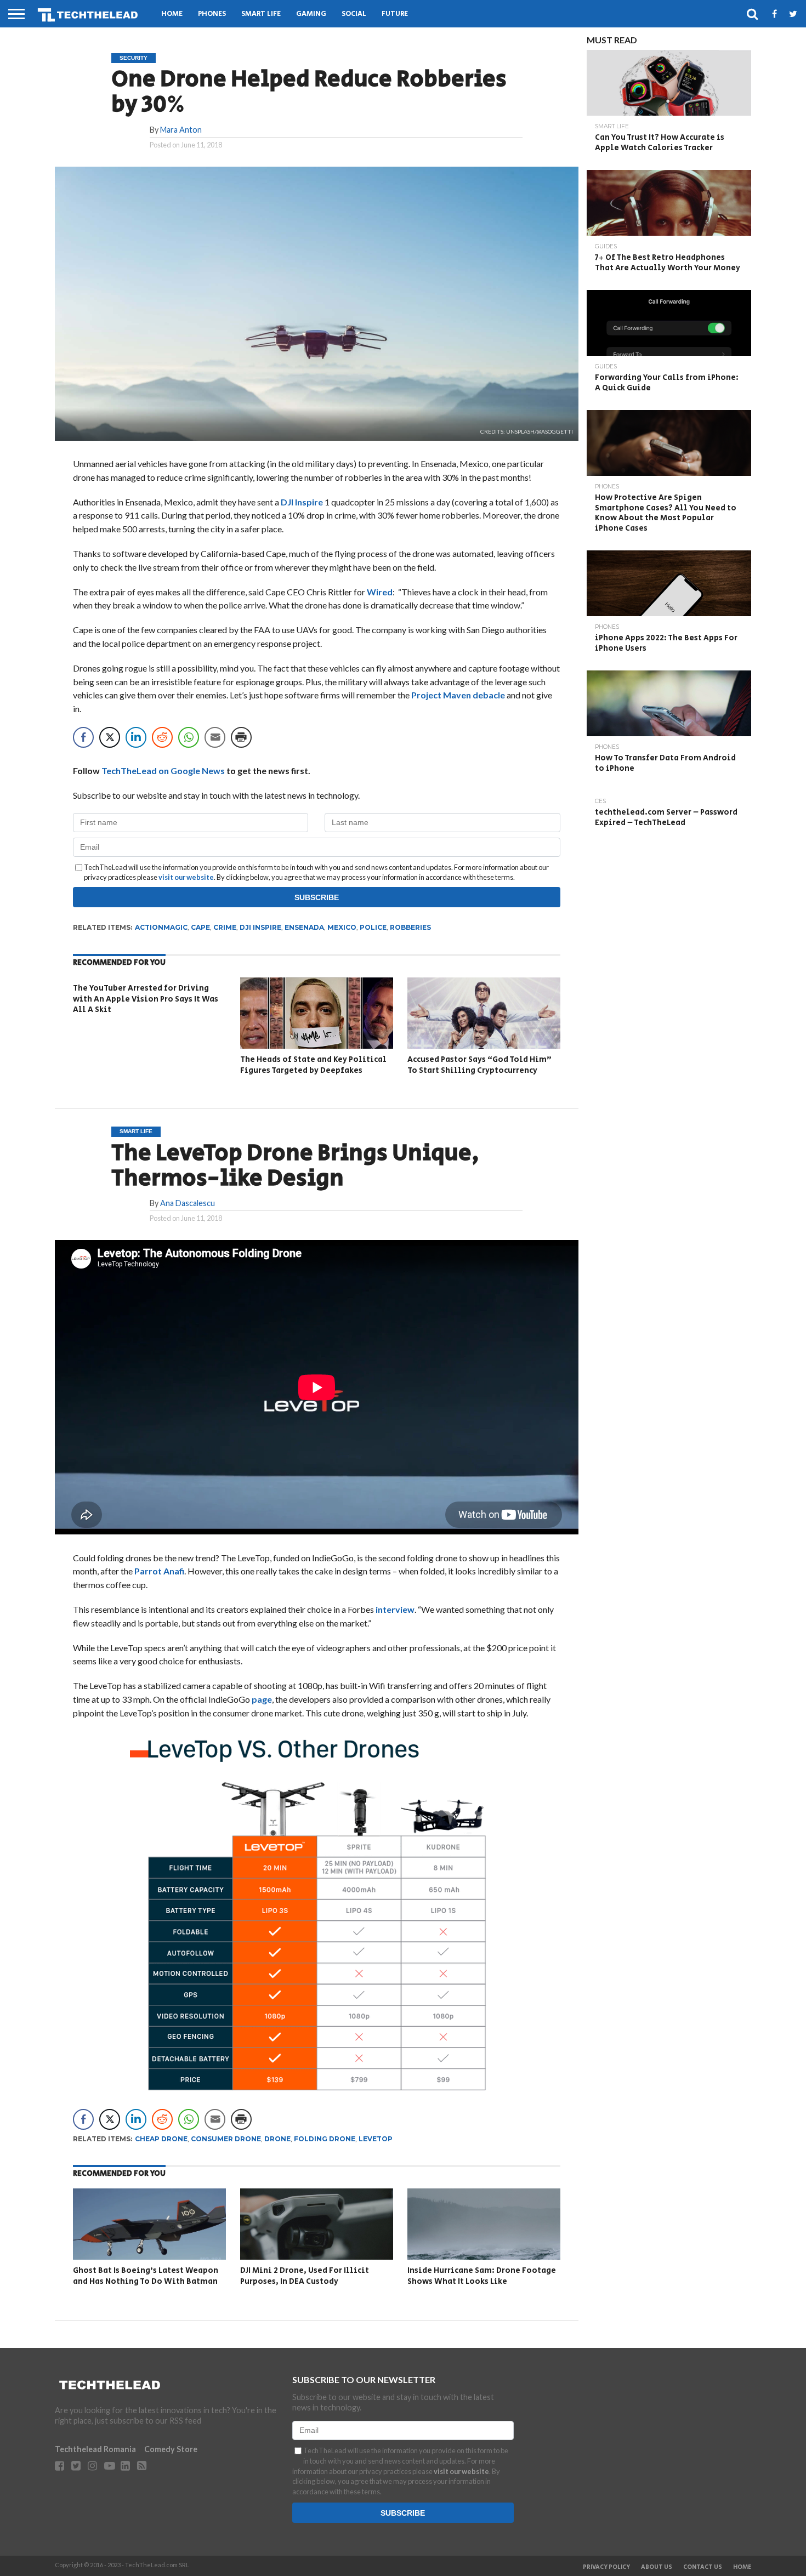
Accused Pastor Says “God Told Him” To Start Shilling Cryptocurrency (479, 1065)
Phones (212, 14)
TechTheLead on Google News (163, 770)
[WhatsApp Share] (189, 737)
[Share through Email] (215, 737)
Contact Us (703, 2567)
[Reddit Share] (162, 737)
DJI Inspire (302, 502)
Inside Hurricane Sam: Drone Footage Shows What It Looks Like (482, 2276)
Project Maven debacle (459, 695)
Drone (277, 2139)
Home (172, 14)
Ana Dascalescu (188, 1203)
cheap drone (161, 2139)
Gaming (311, 14)
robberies (410, 927)
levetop (376, 2139)
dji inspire (260, 927)
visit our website (186, 877)
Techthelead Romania (95, 2449)
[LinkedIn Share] (136, 737)
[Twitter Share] (110, 737)
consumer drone (226, 2139)
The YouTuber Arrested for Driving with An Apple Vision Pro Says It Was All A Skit (146, 999)
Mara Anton (181, 130)
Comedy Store (171, 2449)
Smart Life (261, 14)
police (373, 927)
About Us (657, 2567)
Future (395, 14)
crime (225, 927)
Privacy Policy (606, 2567)
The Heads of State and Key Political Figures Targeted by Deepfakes (313, 1065)
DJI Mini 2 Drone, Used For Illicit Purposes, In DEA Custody (305, 2276)
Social (354, 14)
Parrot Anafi (159, 1571)
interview (395, 1609)
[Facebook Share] (83, 737)
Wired (380, 592)
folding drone (325, 2139)
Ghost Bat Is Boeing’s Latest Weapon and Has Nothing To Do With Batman (146, 2276)
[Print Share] (241, 737)
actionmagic (161, 927)
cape (200, 927)
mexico (342, 927)
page (262, 1699)
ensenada (304, 927)
